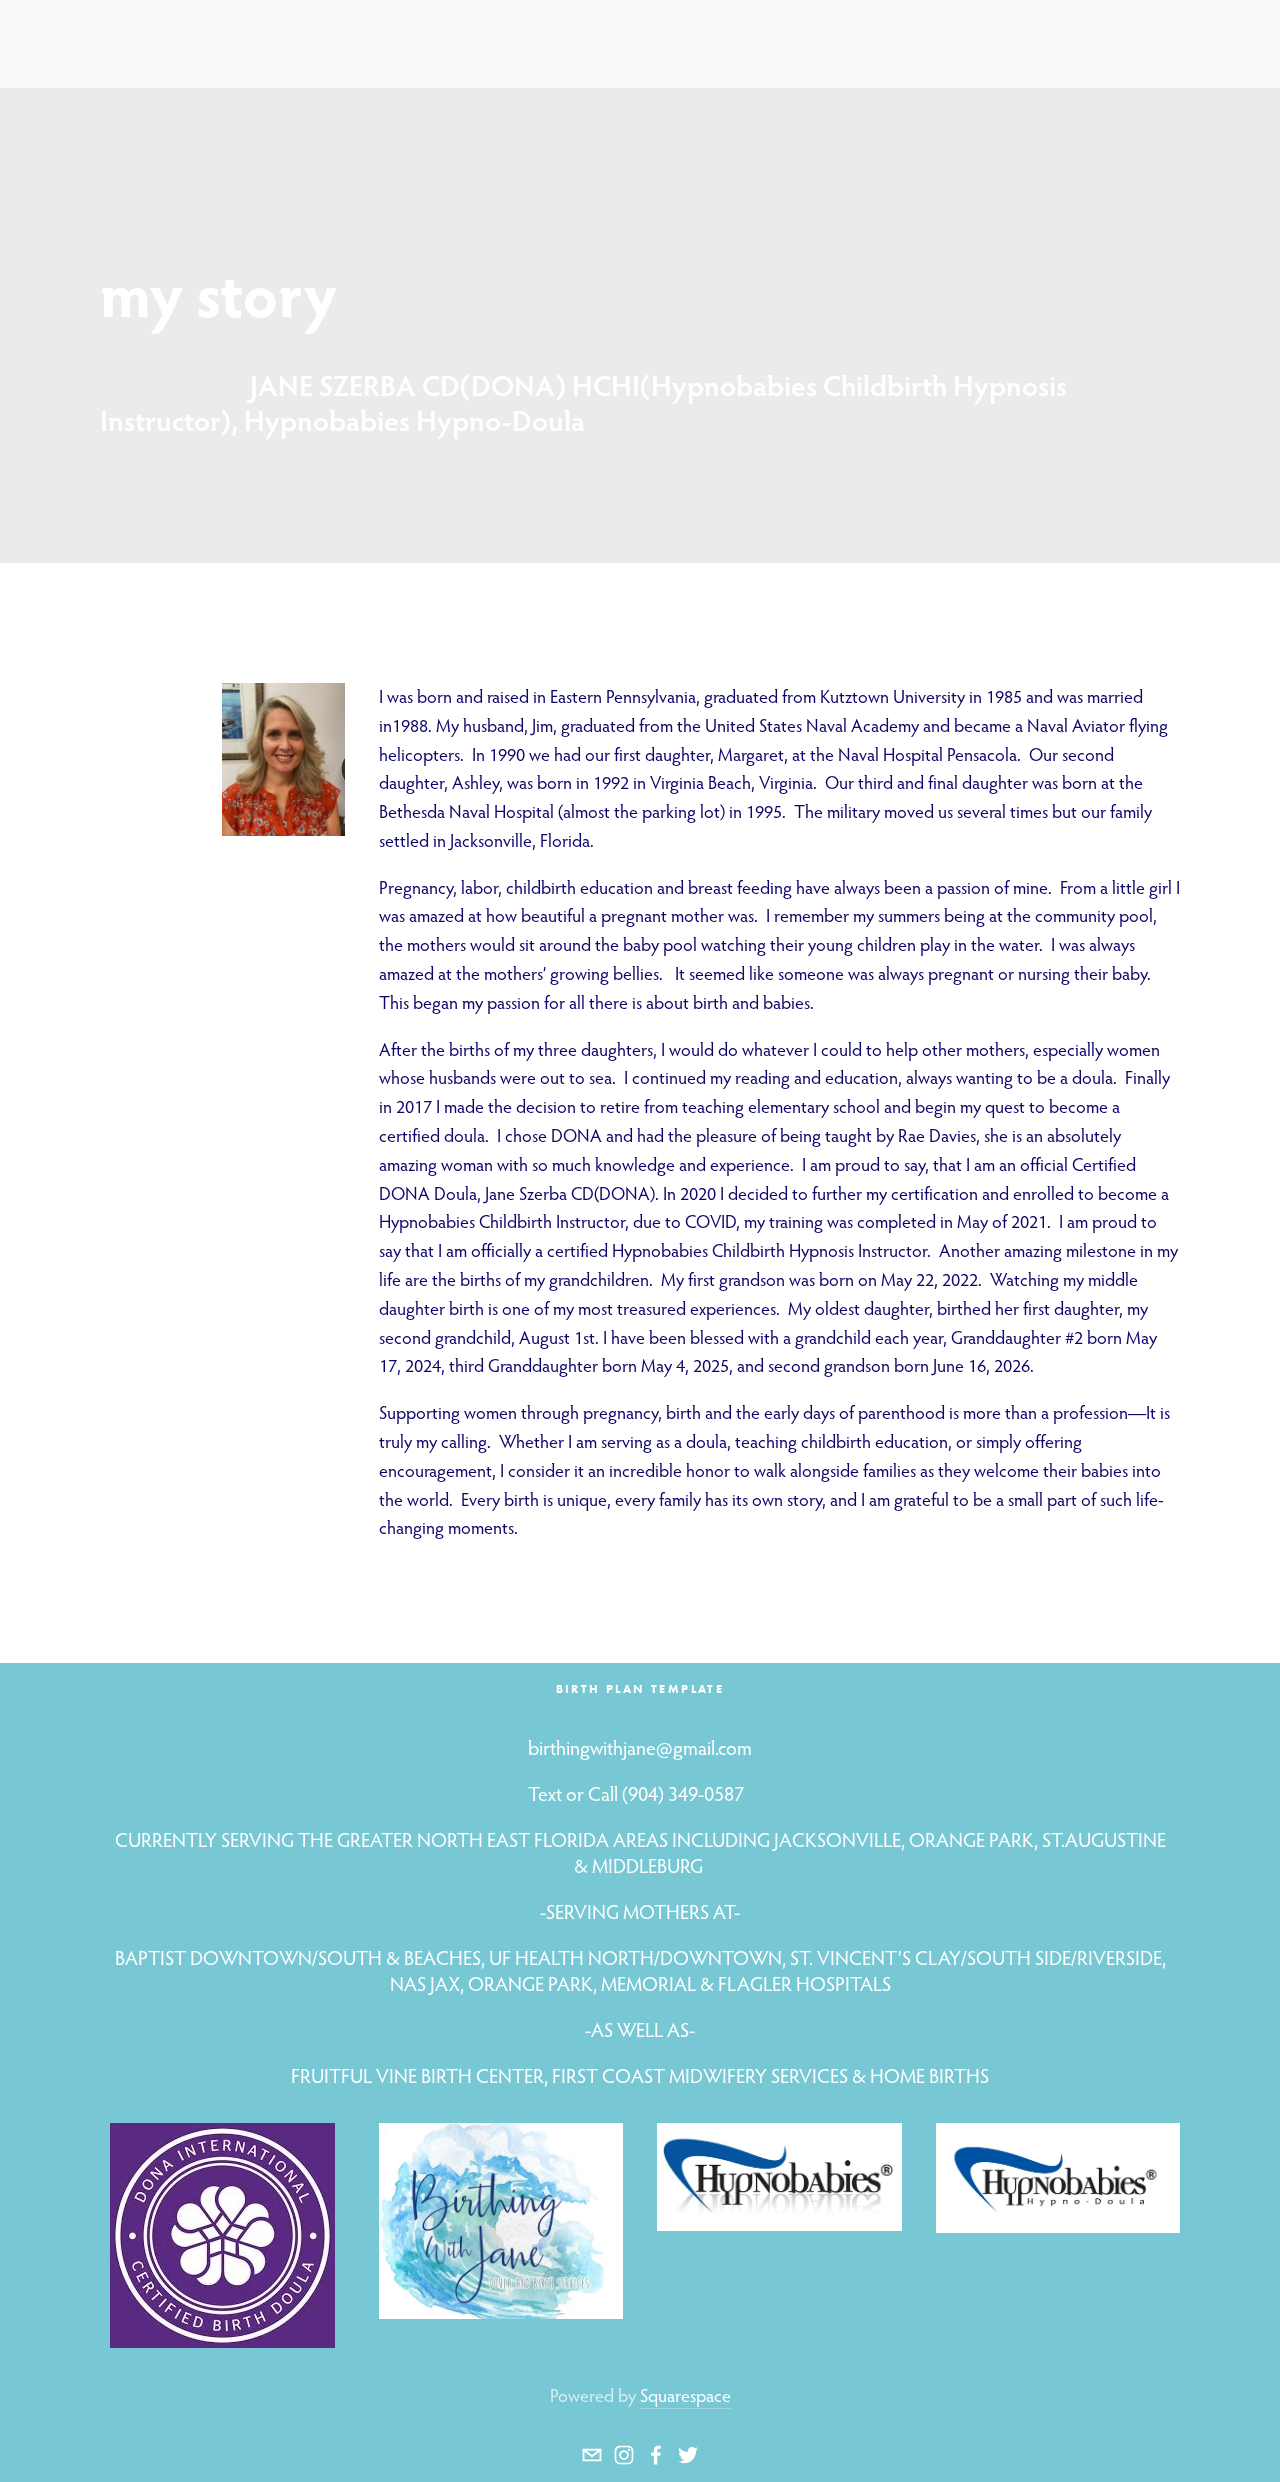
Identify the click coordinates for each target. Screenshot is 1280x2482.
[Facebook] (656, 2455)
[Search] (107, 43)
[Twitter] (688, 2455)
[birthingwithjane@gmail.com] (592, 2455)
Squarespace (685, 2395)
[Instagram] (624, 2455)
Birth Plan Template (640, 1689)
